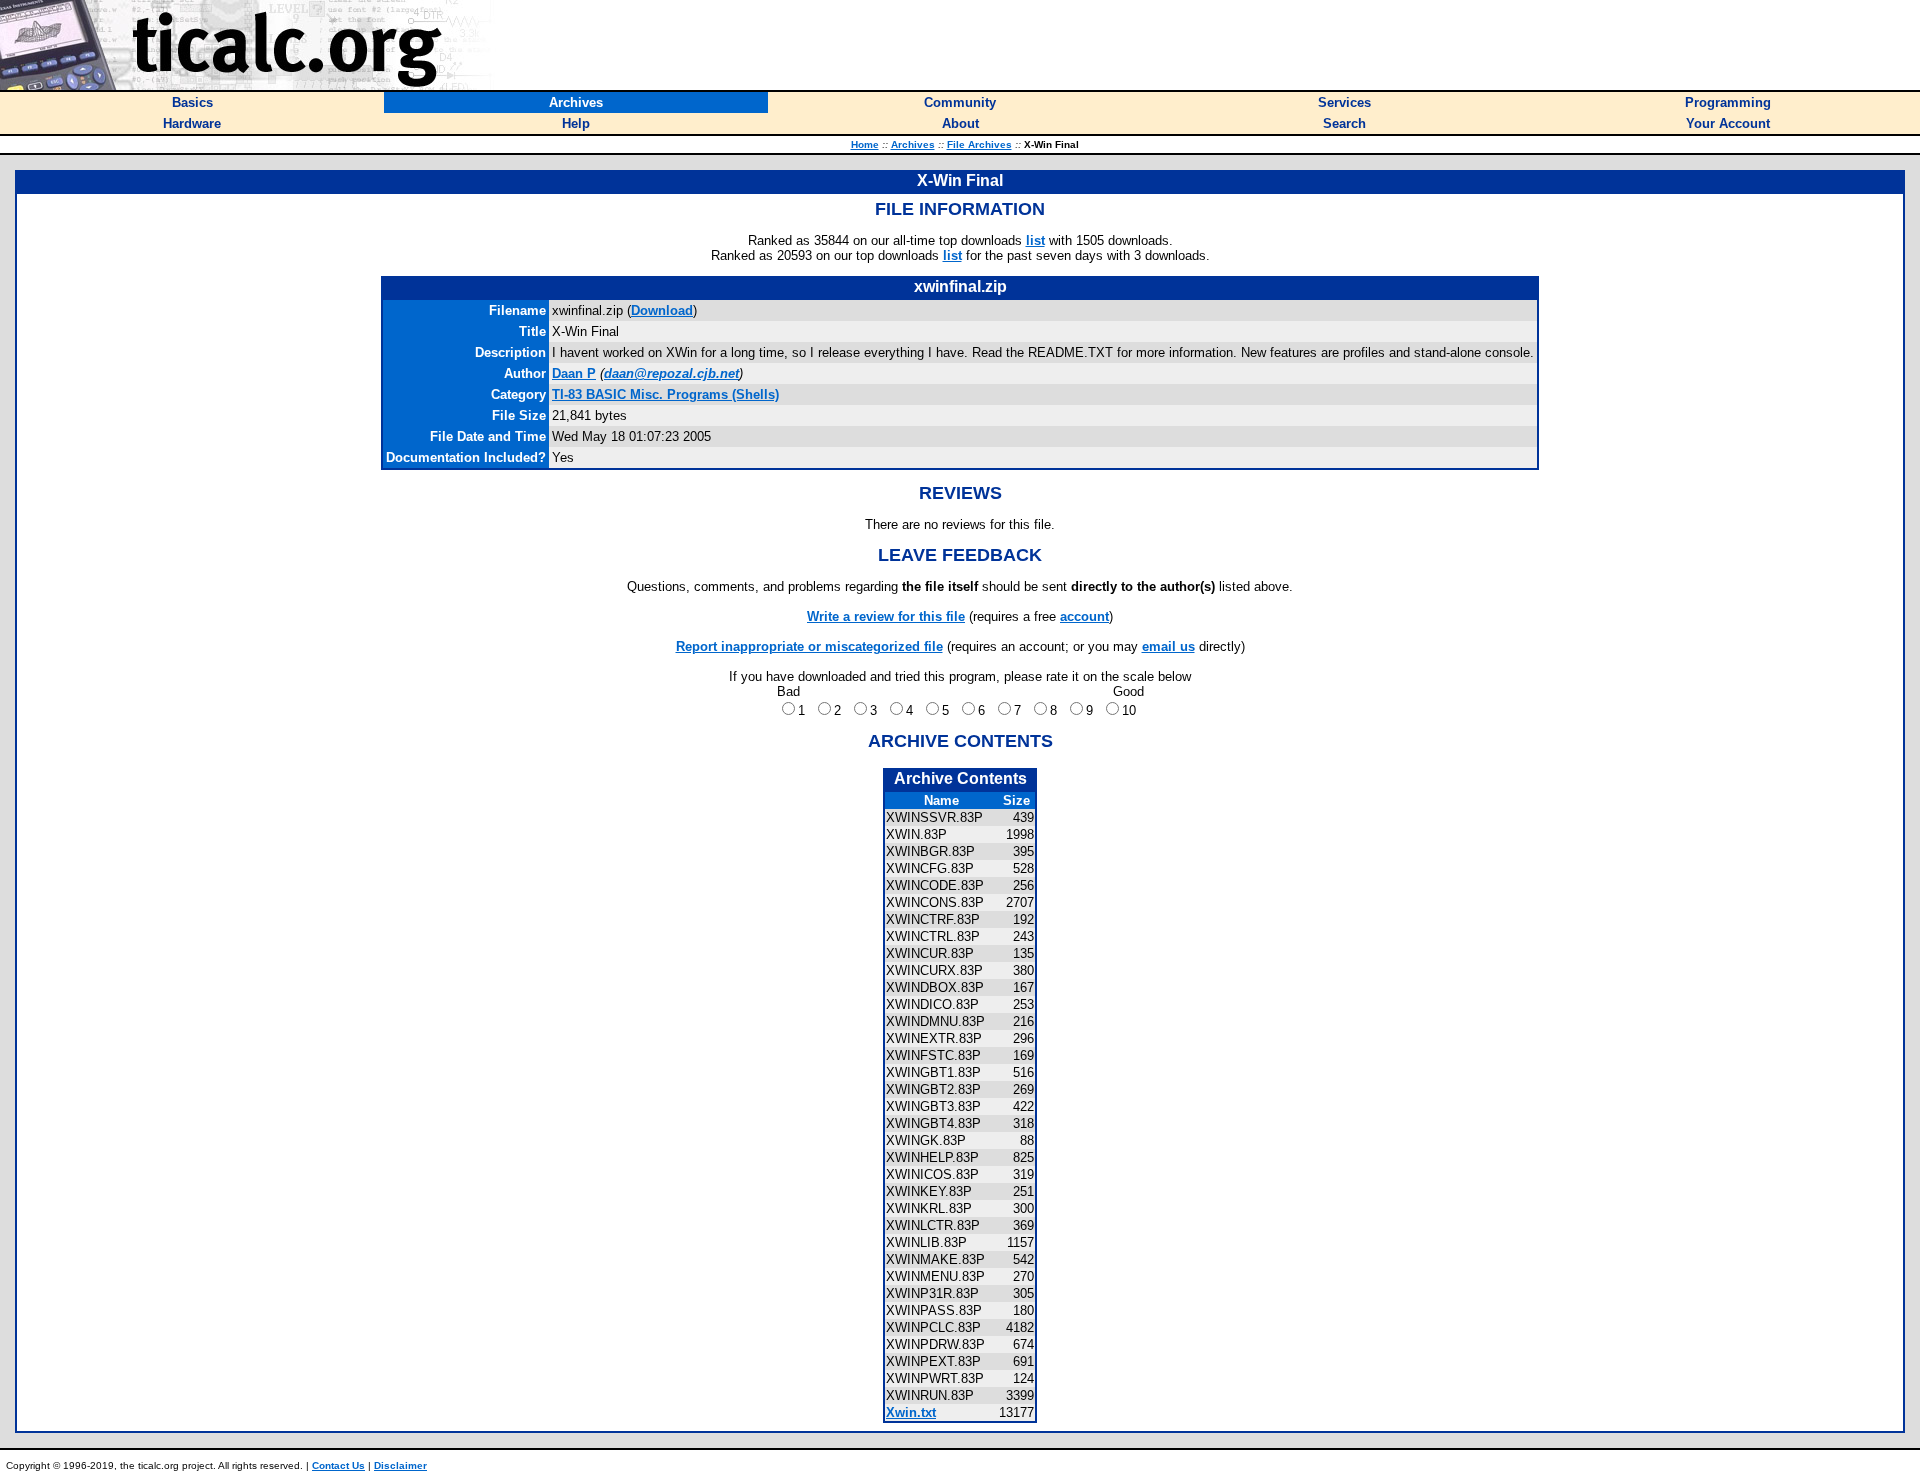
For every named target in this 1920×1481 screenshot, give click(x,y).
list (1035, 240)
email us (1168, 646)
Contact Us (338, 1465)
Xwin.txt (911, 1412)
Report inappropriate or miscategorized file (809, 646)
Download (662, 310)
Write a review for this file (886, 616)
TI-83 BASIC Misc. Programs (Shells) (665, 394)
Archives (913, 144)
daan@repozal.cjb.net (671, 373)
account (1084, 616)
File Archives (979, 144)
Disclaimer (400, 1465)
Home (865, 144)
